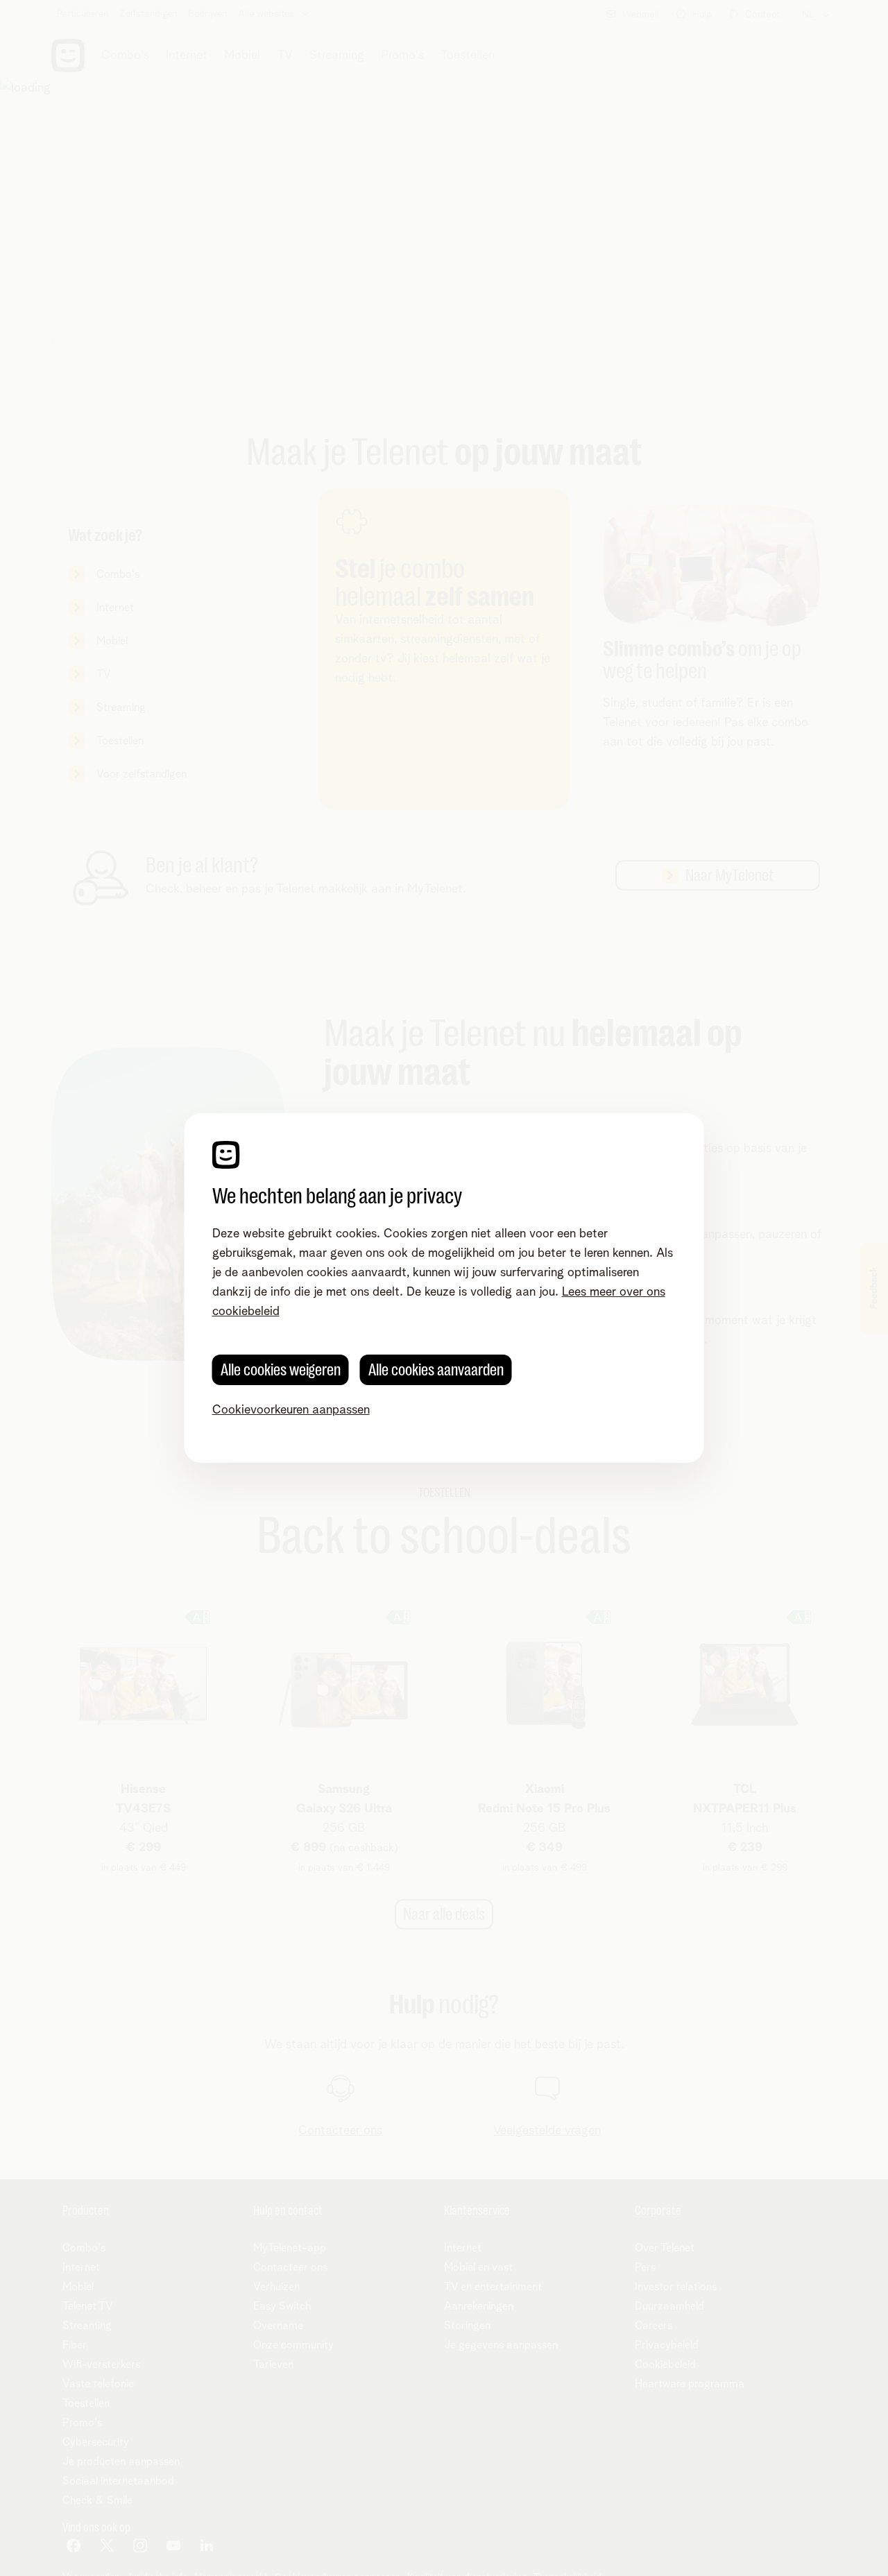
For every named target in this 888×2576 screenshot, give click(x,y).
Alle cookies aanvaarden (436, 1370)
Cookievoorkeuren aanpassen (291, 1410)
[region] (444, 1288)
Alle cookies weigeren (281, 1370)
